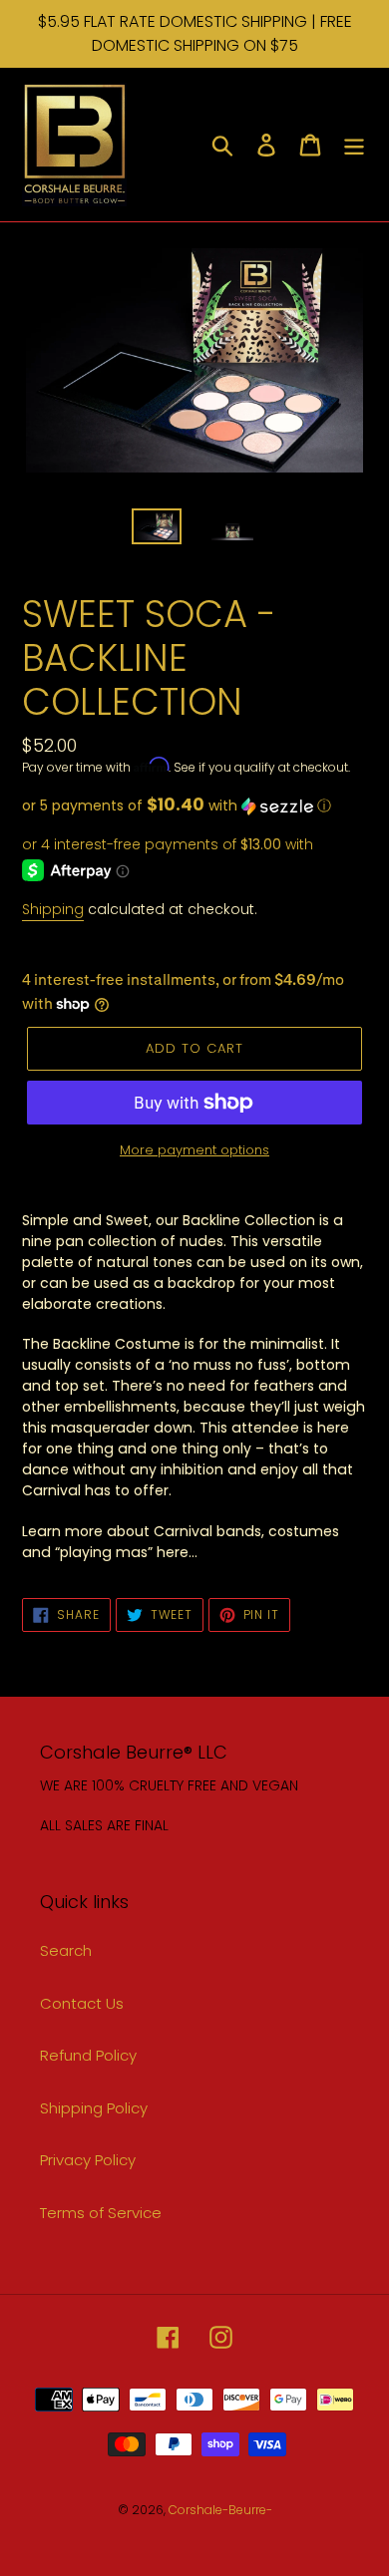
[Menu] (354, 144)
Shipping (53, 909)
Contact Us (82, 2003)
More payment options (194, 1150)
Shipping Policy (94, 2108)
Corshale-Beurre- (220, 2510)
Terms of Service (101, 2213)
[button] (194, 806)
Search (66, 1950)
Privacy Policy (88, 2160)
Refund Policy (88, 2055)
